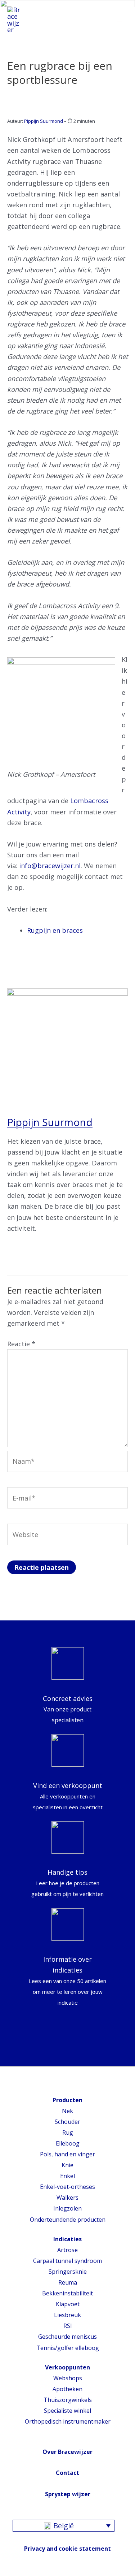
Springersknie (68, 2272)
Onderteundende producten (68, 2220)
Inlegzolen (67, 2208)
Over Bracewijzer (67, 2452)
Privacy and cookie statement (67, 2549)
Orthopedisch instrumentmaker (68, 2421)
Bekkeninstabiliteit (67, 2293)
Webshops (68, 2378)
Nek (67, 2111)
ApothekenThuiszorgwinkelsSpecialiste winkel (68, 2400)
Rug (68, 2133)
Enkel (67, 2176)
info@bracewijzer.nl (50, 866)
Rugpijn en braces (55, 930)
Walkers (67, 2198)
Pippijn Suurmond (44, 121)
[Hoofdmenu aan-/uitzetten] (120, 20)
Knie (67, 2165)
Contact (67, 2473)
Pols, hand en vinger (67, 2154)
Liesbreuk (67, 2315)
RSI (68, 2326)
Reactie (21, 1344)
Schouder (67, 2122)
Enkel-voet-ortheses (67, 2187)
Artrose (67, 2250)
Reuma (68, 2282)
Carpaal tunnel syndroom (67, 2261)
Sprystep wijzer (68, 2494)
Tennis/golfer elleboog (68, 2348)
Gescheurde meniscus (67, 2337)
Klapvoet (68, 2304)
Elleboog (68, 2143)
